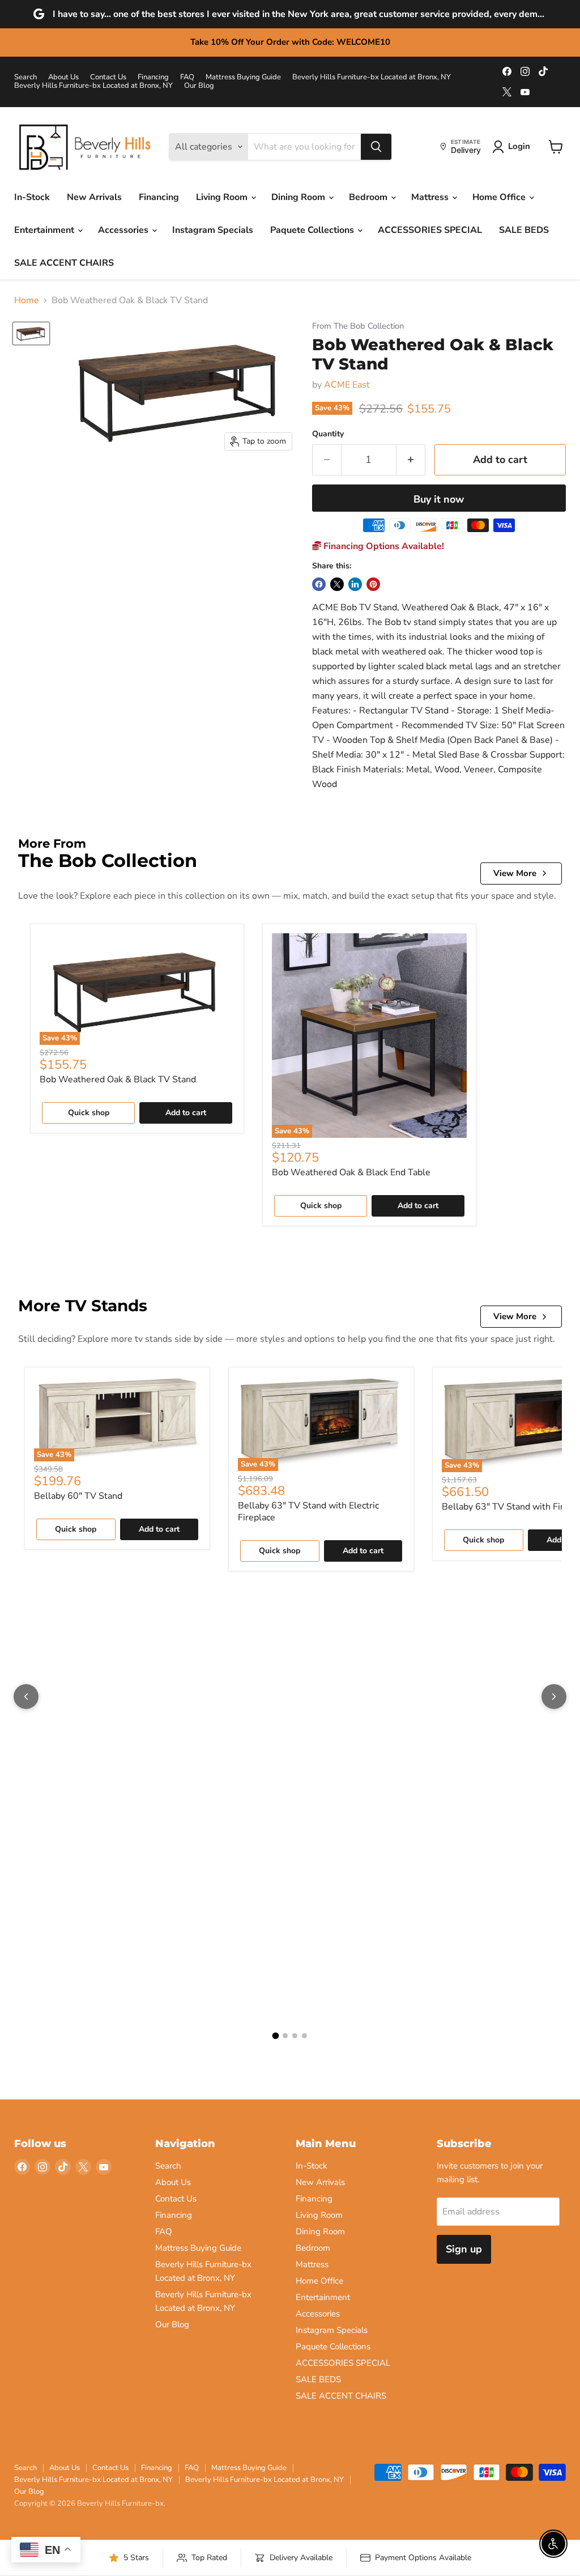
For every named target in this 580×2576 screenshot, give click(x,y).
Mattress (431, 197)
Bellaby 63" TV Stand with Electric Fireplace (308, 1512)
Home (27, 300)
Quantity (328, 434)
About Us (63, 77)
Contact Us (108, 77)
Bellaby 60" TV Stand (78, 1496)
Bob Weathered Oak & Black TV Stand (118, 1079)
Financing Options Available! (383, 546)
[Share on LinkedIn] (355, 584)
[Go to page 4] (304, 2036)
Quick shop (89, 1113)
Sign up (464, 2249)
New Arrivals (94, 197)
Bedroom (369, 197)
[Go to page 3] (295, 2036)
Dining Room (299, 197)
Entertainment (45, 230)
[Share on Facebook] (319, 584)
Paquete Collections (313, 230)
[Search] (376, 147)
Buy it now (439, 499)
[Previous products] (26, 1697)
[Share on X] (337, 584)
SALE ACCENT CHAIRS (64, 263)
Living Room (223, 197)
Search (25, 77)
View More (515, 873)
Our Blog (199, 86)
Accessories (124, 230)
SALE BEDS (524, 230)
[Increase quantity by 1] (411, 460)
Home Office (500, 197)
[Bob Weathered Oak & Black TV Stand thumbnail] (31, 333)
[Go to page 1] (276, 2036)
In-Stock (32, 197)
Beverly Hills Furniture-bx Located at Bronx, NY (372, 77)
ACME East (347, 385)
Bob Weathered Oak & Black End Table (351, 1172)
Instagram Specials (213, 230)
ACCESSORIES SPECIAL (430, 230)
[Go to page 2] (285, 2036)
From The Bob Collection (358, 326)
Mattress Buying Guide (243, 77)
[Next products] (554, 1697)
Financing (153, 77)
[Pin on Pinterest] (373, 584)
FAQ (187, 77)
